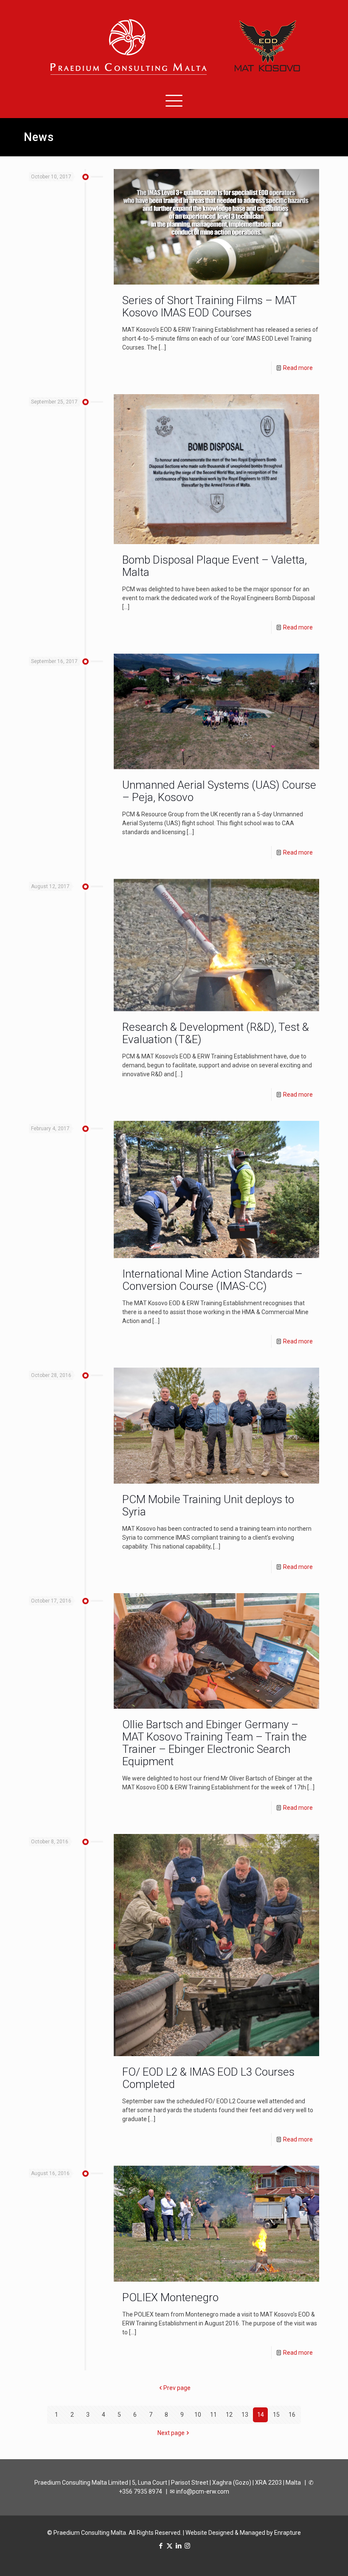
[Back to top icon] (307, 2559)
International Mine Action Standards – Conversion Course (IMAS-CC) (212, 1280)
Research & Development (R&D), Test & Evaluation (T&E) (216, 1033)
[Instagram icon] (187, 2546)
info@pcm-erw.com (203, 2491)
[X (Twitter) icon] (170, 2546)
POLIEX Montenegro (170, 2297)
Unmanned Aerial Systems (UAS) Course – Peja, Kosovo (219, 791)
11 (213, 2415)
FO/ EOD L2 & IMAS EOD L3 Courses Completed (208, 2078)
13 (245, 2415)
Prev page (177, 2388)
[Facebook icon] (161, 2546)
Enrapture (288, 2533)
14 (261, 2415)
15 (276, 2415)
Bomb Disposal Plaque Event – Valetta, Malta (215, 566)
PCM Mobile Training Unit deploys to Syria (208, 1505)
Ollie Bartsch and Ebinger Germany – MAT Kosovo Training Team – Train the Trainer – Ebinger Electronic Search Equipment (215, 1743)
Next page (171, 2433)
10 (198, 2415)
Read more (298, 368)
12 (229, 2415)
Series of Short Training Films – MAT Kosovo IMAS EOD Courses (209, 306)
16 (292, 2415)
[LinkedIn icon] (178, 2546)
